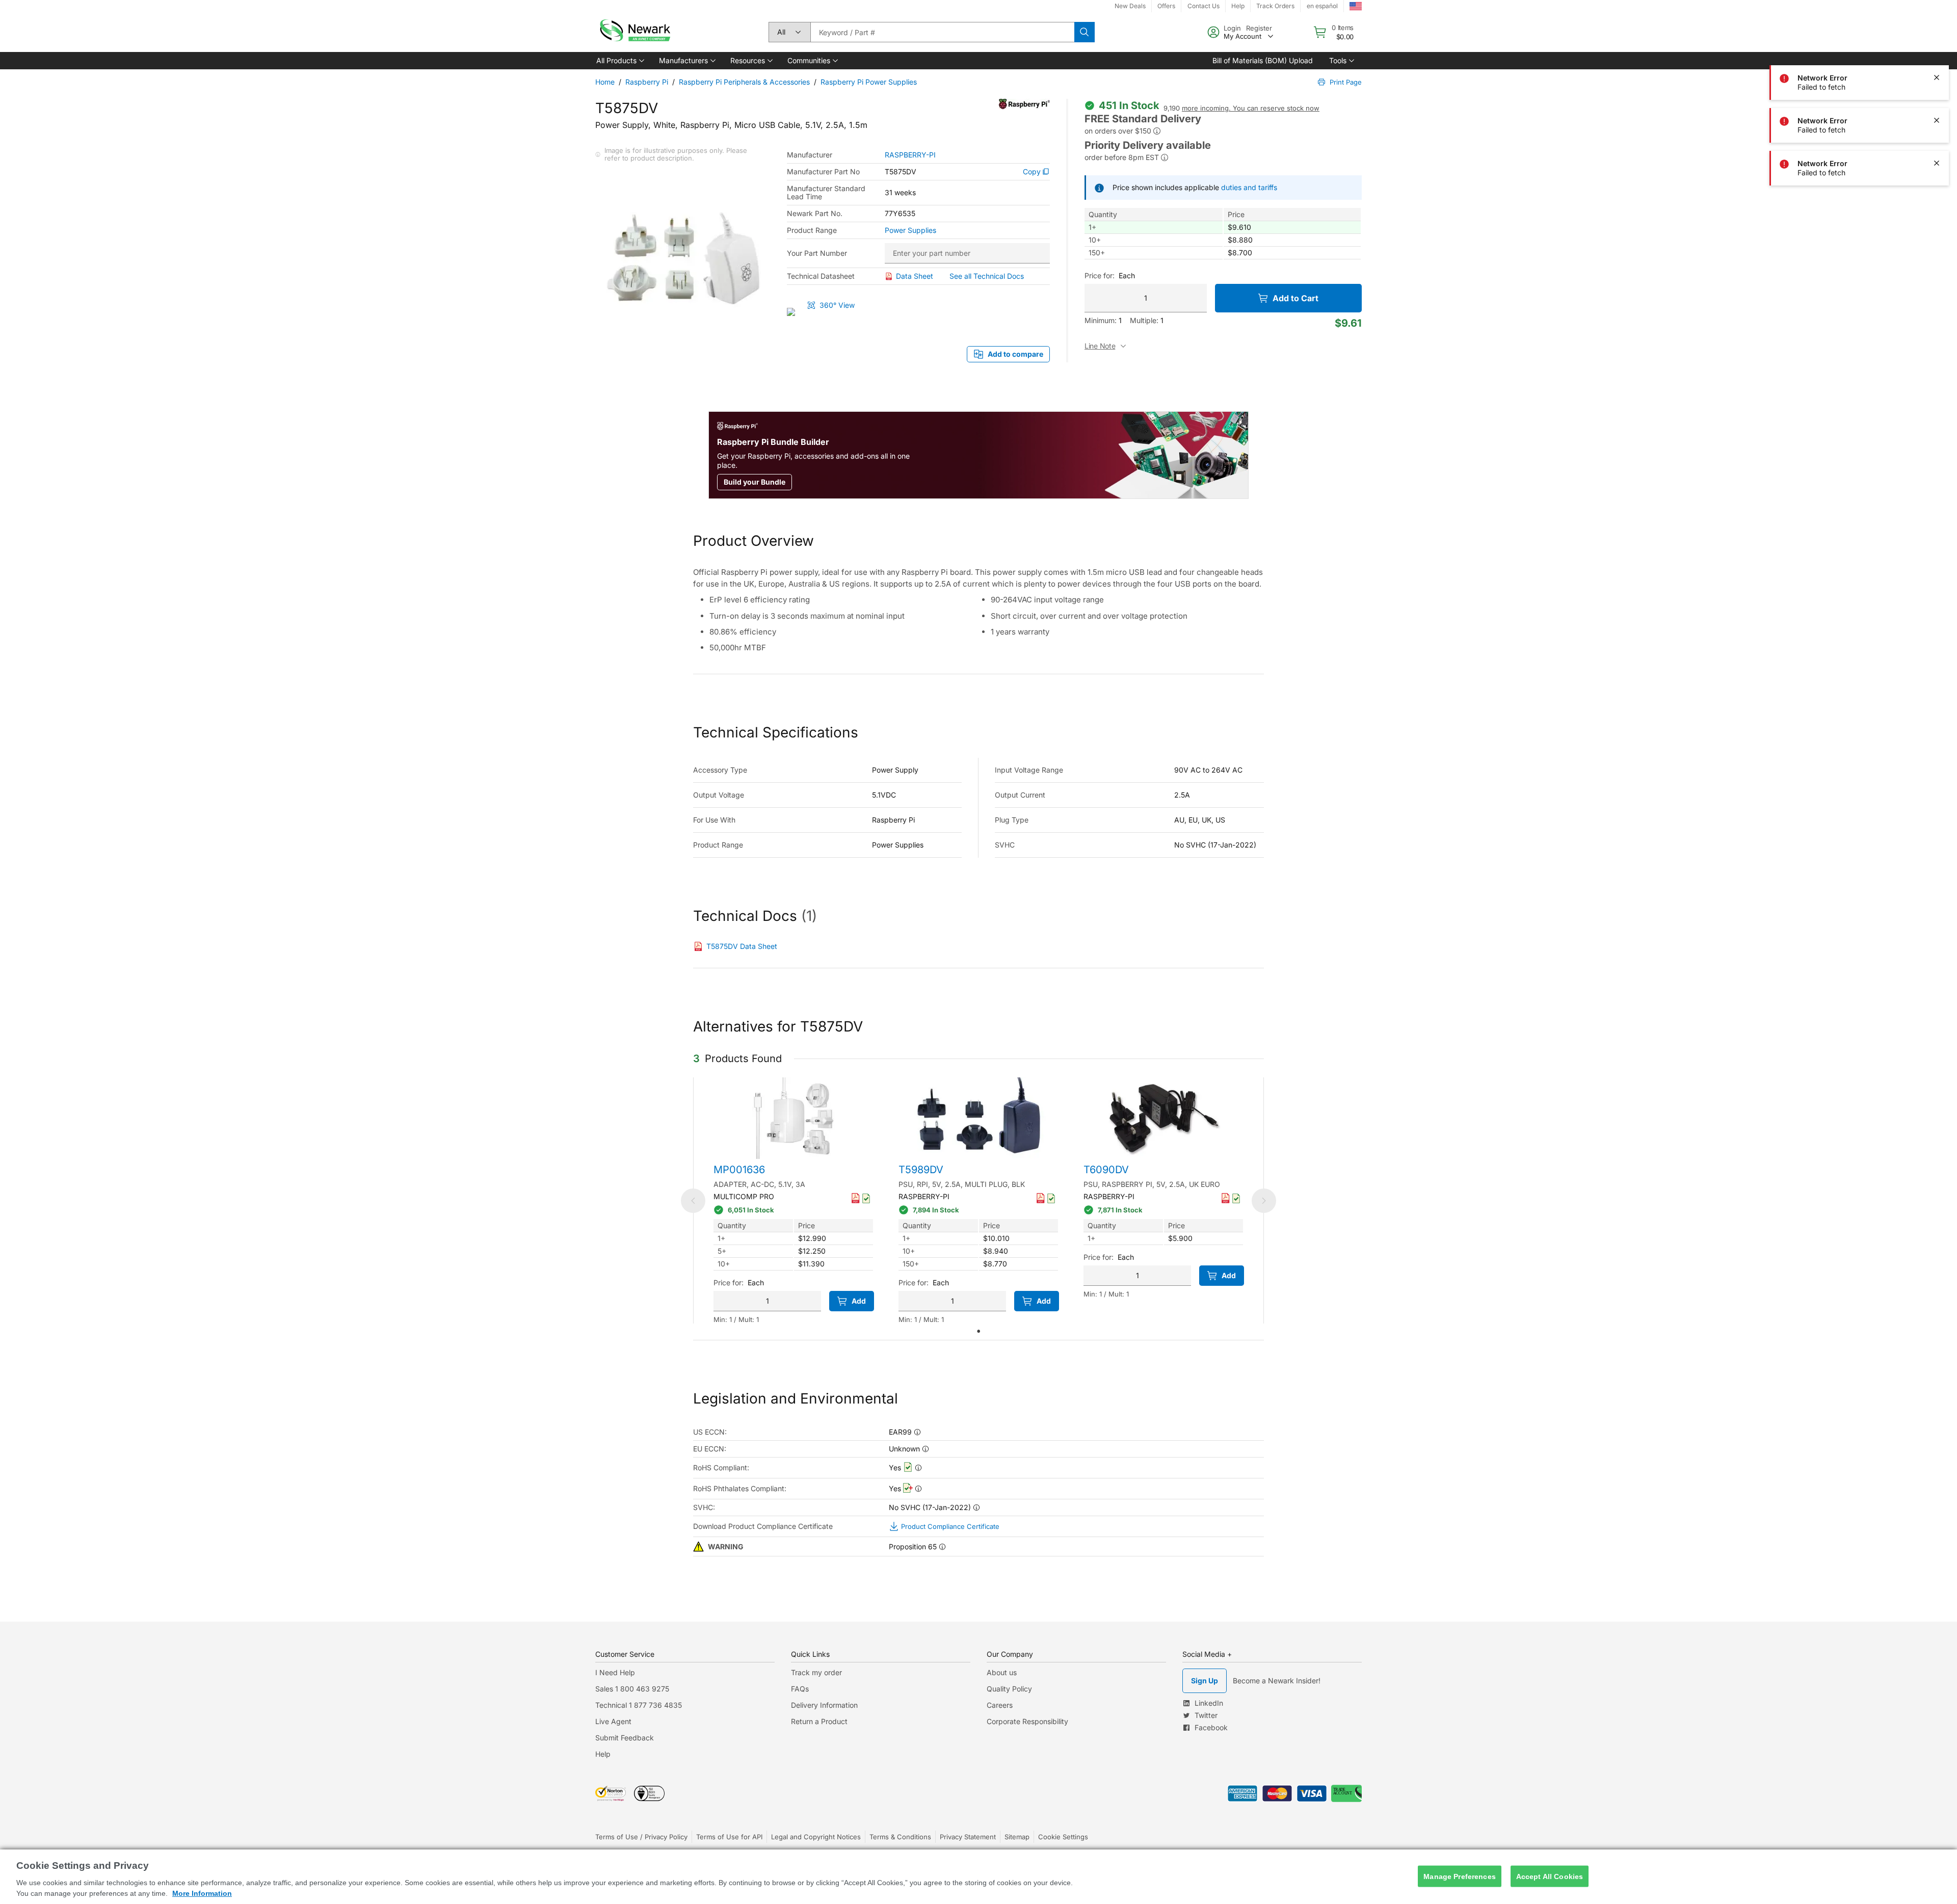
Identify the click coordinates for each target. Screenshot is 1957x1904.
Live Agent (613, 1721)
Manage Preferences (1460, 1876)
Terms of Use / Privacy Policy (641, 1837)
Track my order (816, 1672)
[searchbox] (942, 32)
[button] (619, 61)
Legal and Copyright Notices (816, 1837)
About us (1002, 1672)
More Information (202, 1893)
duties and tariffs (1249, 187)
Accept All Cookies (1550, 1876)
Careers (1000, 1705)
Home (605, 82)
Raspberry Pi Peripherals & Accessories (744, 82)
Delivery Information (824, 1705)
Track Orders (1275, 6)
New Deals (1130, 6)
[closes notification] (1937, 77)
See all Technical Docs (987, 276)
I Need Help (615, 1672)
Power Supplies (910, 230)
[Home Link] (634, 32)
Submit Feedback (625, 1738)
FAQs (800, 1689)
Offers (1166, 6)
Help (1238, 6)
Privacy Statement (968, 1837)
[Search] (1085, 32)
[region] (978, 1877)
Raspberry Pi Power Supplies (869, 82)
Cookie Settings (1063, 1837)
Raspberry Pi (647, 82)
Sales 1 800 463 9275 (632, 1689)
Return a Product (819, 1721)
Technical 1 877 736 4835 (639, 1705)
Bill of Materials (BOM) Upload (1263, 60)
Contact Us (1204, 6)
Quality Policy (1009, 1689)
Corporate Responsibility (1027, 1721)
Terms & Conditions (900, 1837)
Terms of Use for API (729, 1837)
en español (1322, 6)
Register (1259, 28)
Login (1232, 28)
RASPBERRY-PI (910, 155)
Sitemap (1017, 1837)
